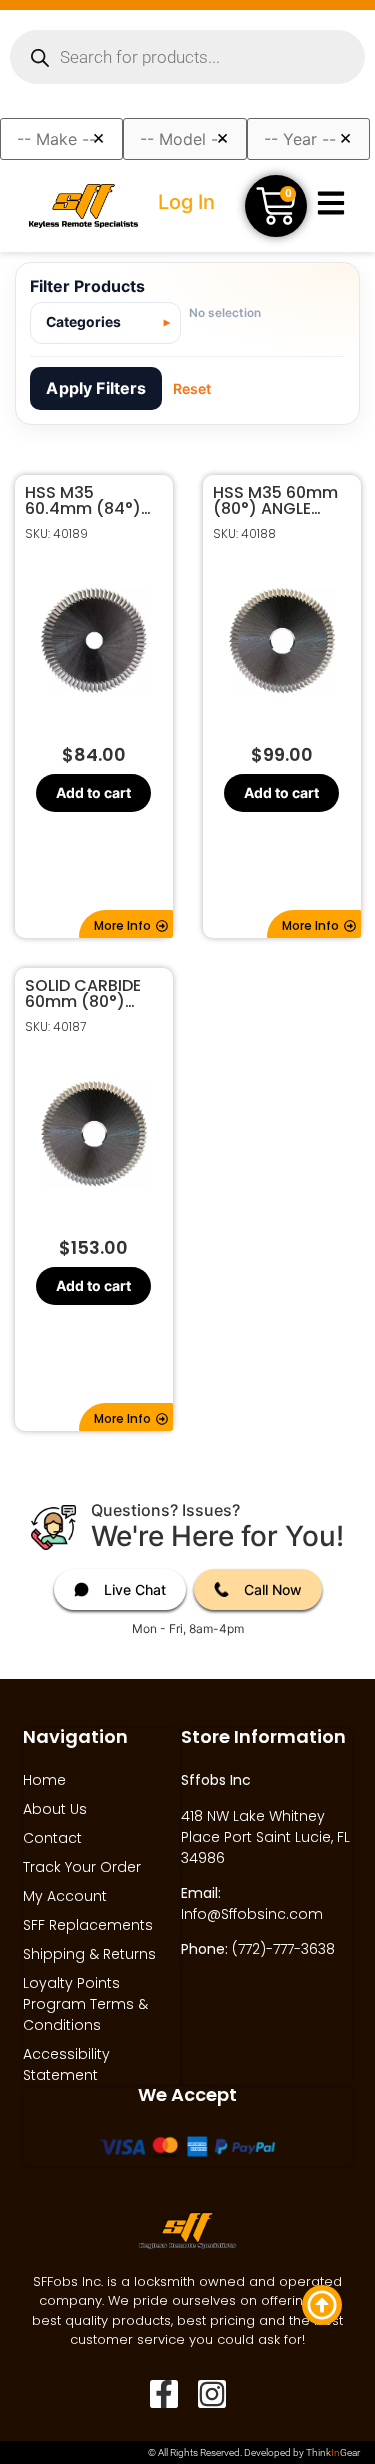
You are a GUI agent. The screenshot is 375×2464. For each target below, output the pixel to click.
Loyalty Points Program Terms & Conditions (85, 2004)
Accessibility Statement (66, 2064)
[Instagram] (212, 2394)
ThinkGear (333, 2452)
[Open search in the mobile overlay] (187, 57)
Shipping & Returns (89, 1954)
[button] (126, 924)
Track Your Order (82, 1867)
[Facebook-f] (164, 2394)
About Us (55, 1809)
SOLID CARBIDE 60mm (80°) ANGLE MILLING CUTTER (83, 994)
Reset (192, 388)
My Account (65, 1896)
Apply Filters (96, 388)
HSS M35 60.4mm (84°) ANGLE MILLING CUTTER (83, 501)
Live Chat (135, 1589)
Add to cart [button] (93, 792)
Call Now (273, 1589)
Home (44, 1780)
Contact (52, 1838)
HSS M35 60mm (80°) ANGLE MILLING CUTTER (276, 501)
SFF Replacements (88, 1925)
